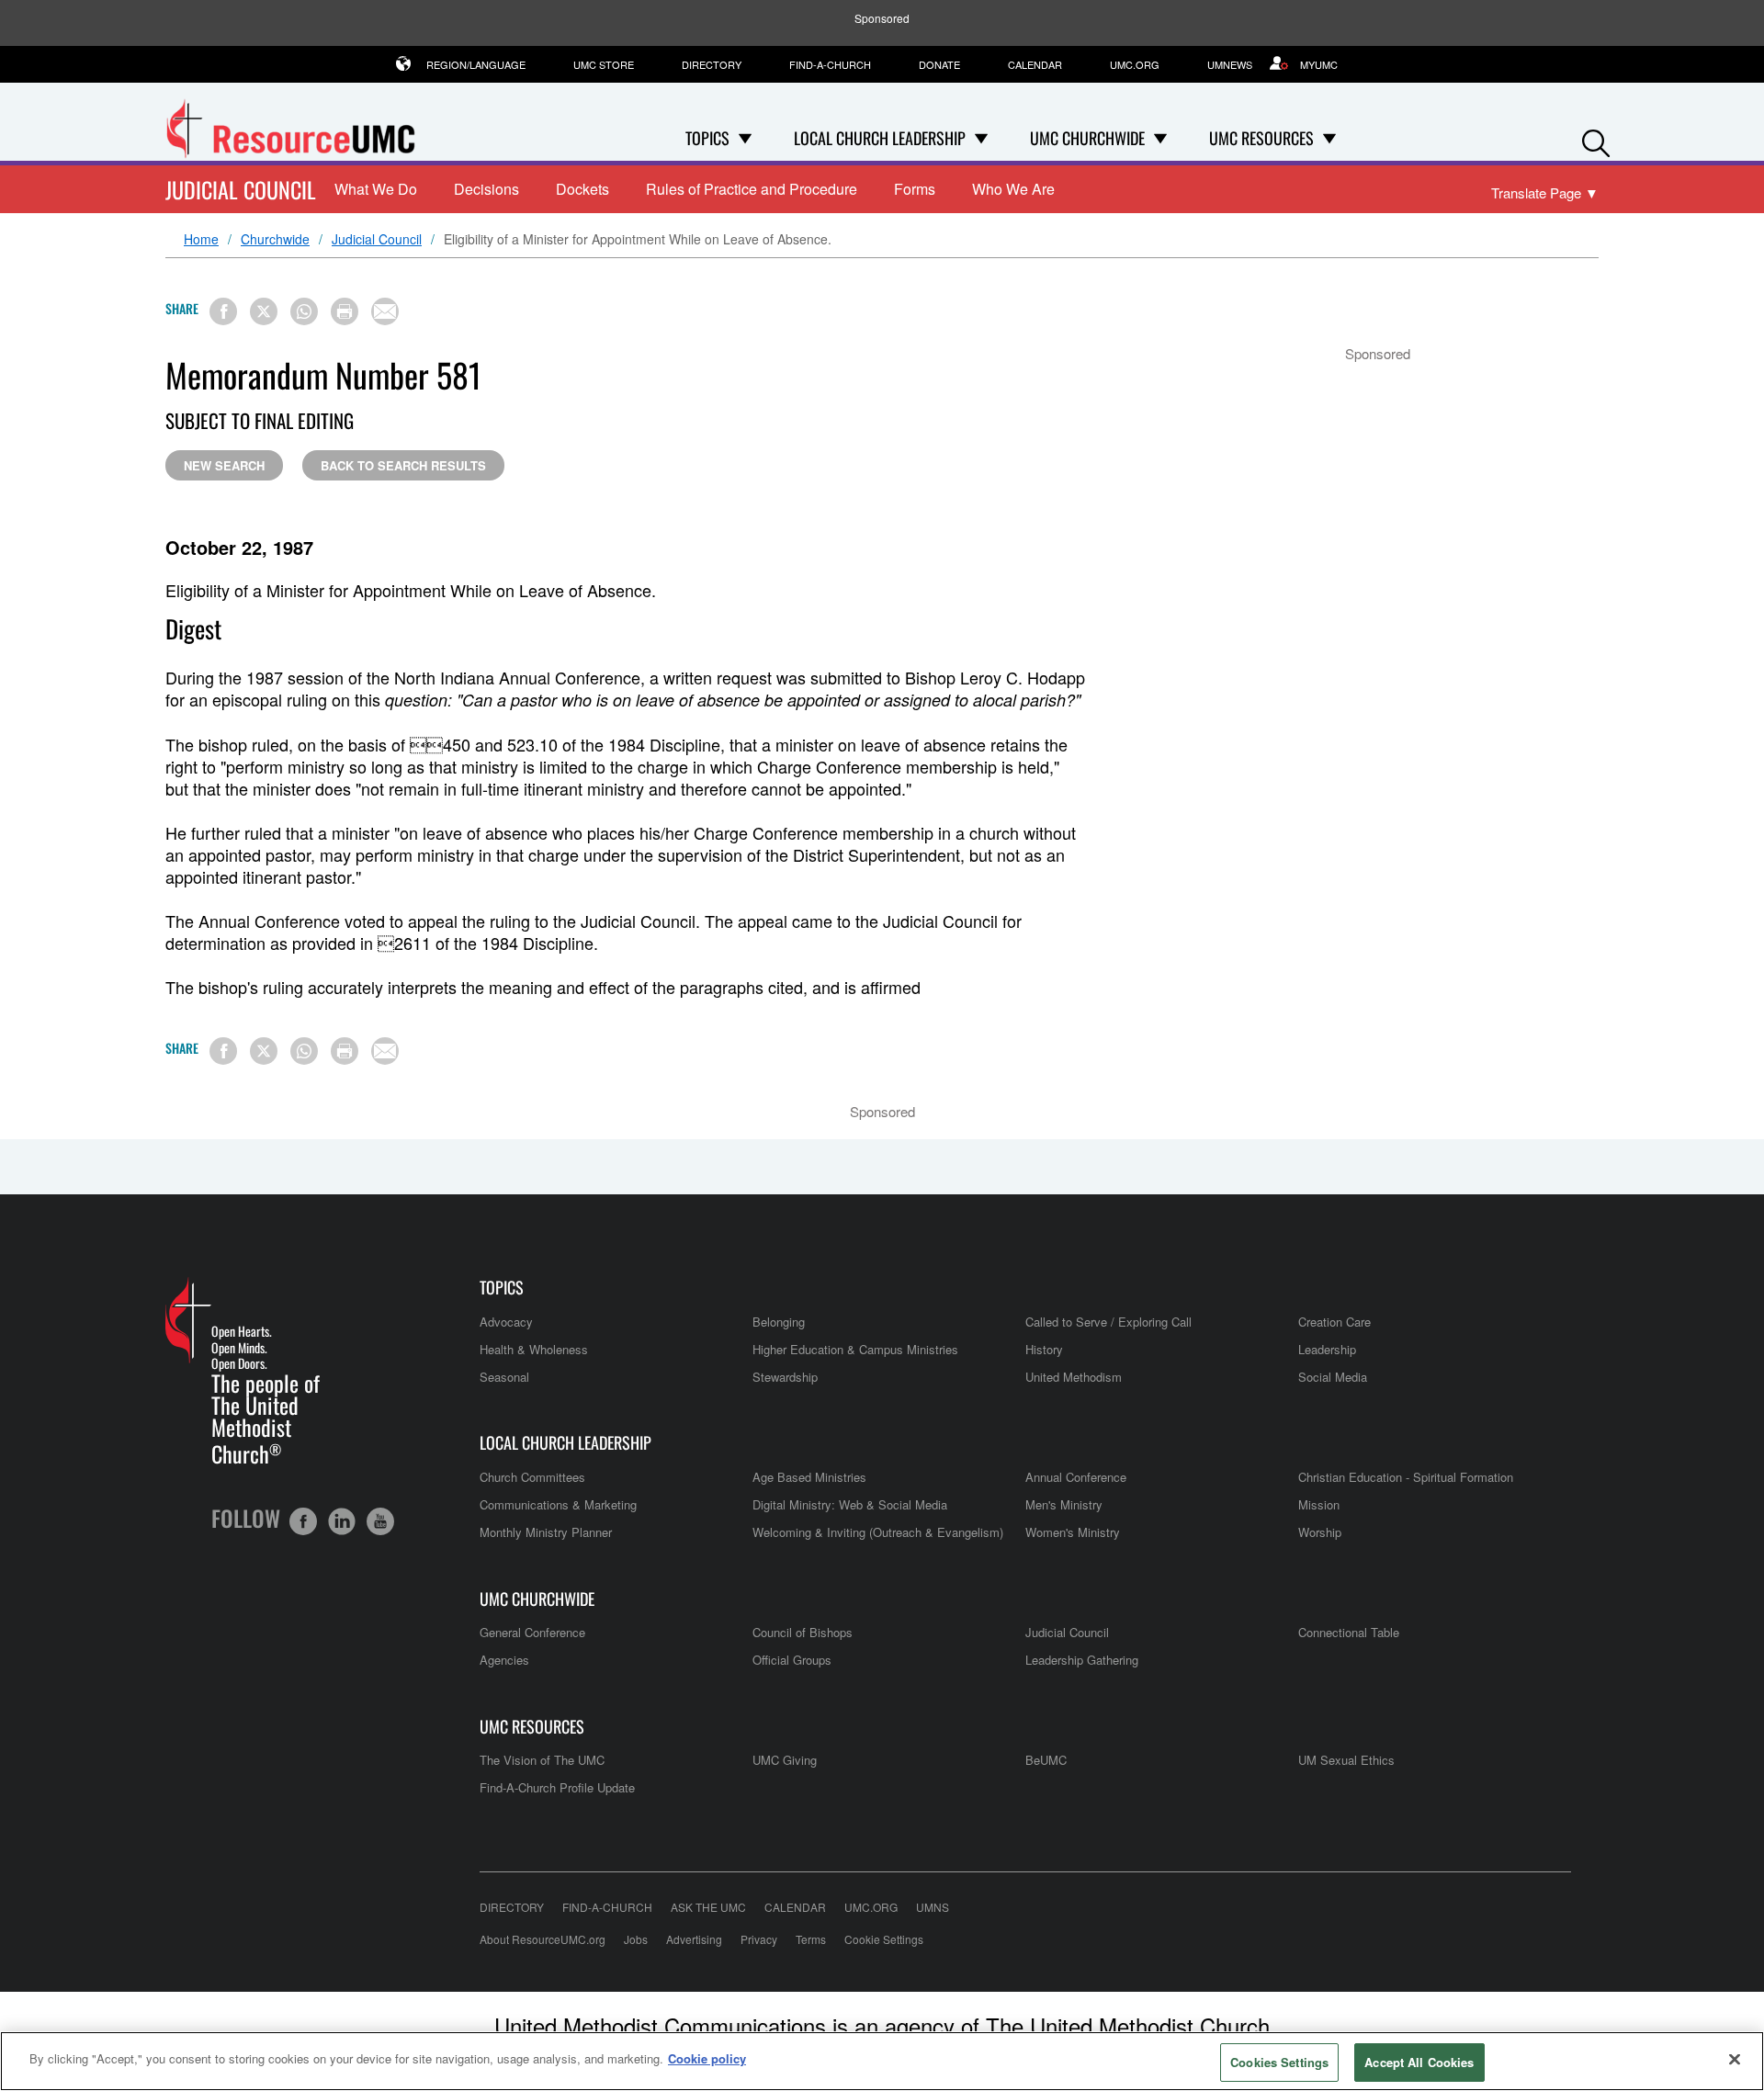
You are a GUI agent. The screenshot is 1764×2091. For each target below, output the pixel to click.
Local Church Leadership (565, 1443)
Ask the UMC (708, 1907)
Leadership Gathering (1082, 1660)
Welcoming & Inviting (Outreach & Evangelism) (878, 1532)
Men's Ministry (1064, 1504)
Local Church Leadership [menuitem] (880, 138)
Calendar (1035, 64)
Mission (1319, 1504)
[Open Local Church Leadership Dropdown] (981, 138)
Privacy (759, 1939)
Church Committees (532, 1477)
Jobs (636, 1939)
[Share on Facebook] (223, 311)
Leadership (1327, 1349)
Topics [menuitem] (707, 138)
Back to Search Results (403, 465)
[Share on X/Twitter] (264, 311)
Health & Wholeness (534, 1349)
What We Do (376, 189)
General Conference (532, 1632)
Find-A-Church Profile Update (557, 1787)
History (1044, 1349)
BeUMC (1046, 1760)
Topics (502, 1288)
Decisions (486, 189)
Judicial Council (241, 189)
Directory (712, 64)
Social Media (1333, 1377)
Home (201, 240)
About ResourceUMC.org (543, 1939)
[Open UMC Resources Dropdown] (1329, 138)
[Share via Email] (385, 311)
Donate (939, 64)
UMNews (1230, 64)
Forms (915, 189)
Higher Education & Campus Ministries (855, 1349)
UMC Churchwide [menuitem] (1087, 138)
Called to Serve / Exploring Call (1108, 1322)
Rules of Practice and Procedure (752, 189)
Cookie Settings (884, 1939)
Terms (811, 1939)
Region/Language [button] (476, 64)
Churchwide (275, 240)
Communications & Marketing (558, 1504)
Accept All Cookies (1419, 2062)
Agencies (504, 1660)
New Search (224, 465)
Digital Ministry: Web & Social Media (850, 1504)
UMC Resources (532, 1727)
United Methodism (1074, 1377)
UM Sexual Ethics (1346, 1760)
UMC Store (604, 64)
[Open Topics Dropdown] (745, 138)
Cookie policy (707, 2058)
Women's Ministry (1073, 1532)
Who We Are (1013, 189)
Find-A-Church (830, 64)
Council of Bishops (803, 1632)
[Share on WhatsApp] (304, 311)
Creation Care (1334, 1322)
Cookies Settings (1279, 2062)
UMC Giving (785, 1760)
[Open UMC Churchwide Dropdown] (1160, 138)
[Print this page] (345, 311)
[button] (1596, 139)
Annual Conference (1076, 1477)
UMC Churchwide (537, 1599)
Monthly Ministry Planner (546, 1532)
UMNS (933, 1907)
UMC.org (1135, 64)
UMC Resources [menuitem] (1261, 138)
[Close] (1735, 2059)
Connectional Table (1349, 1632)
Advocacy (506, 1322)
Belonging (779, 1322)
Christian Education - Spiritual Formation (1406, 1477)
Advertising (694, 1939)
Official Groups (792, 1660)
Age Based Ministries (809, 1477)
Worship (1320, 1532)
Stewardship (785, 1377)
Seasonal (504, 1377)
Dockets (582, 189)
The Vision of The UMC (542, 1760)
